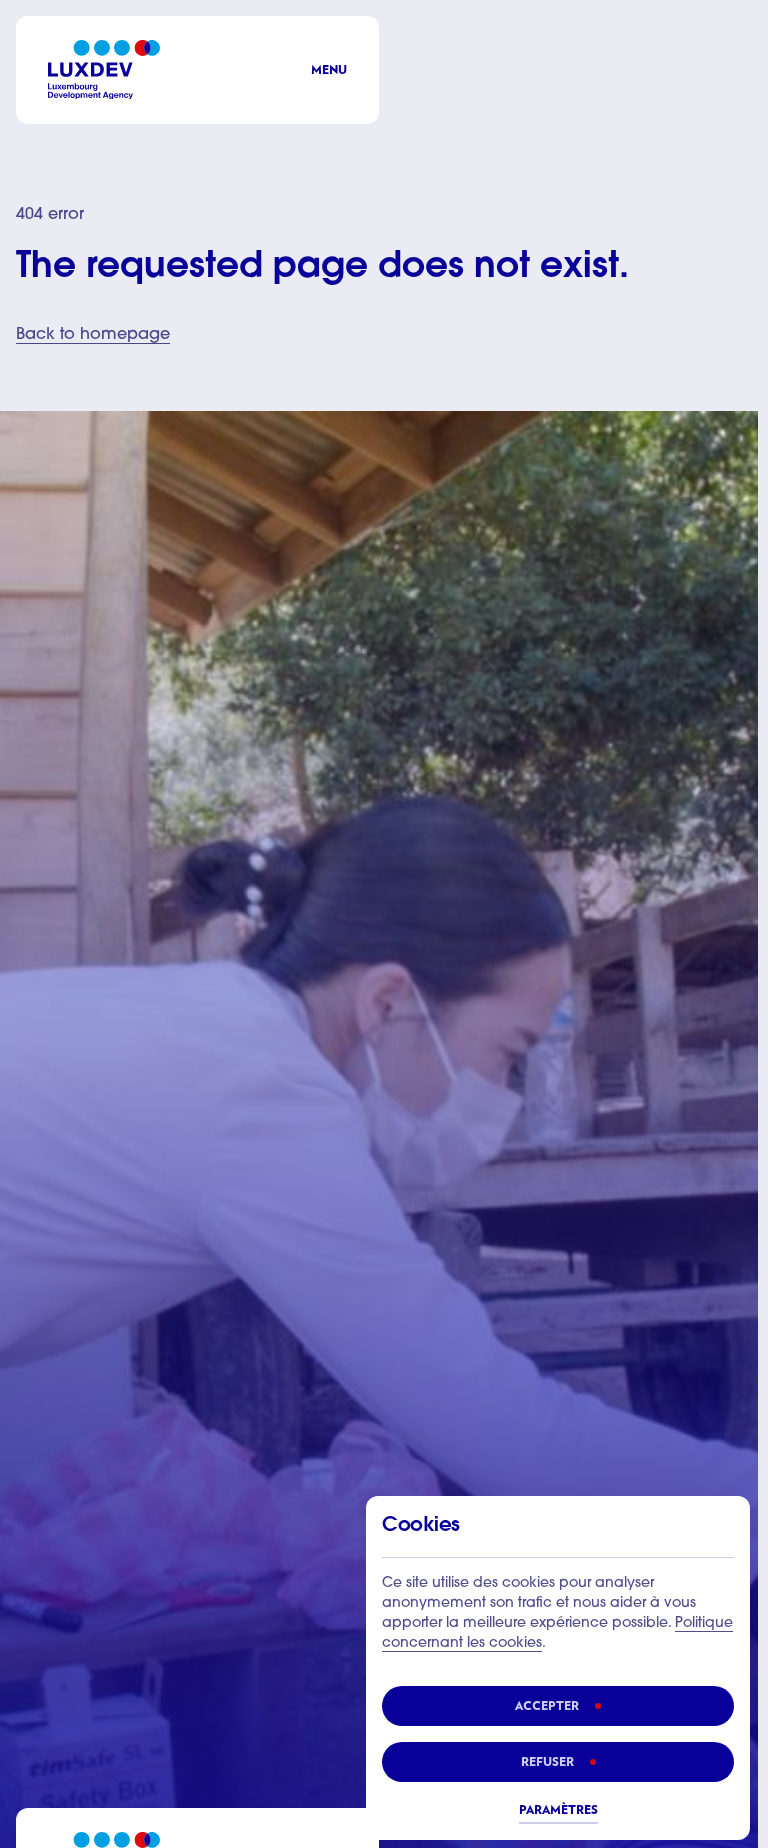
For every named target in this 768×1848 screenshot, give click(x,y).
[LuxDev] (104, 69)
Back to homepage (93, 335)
